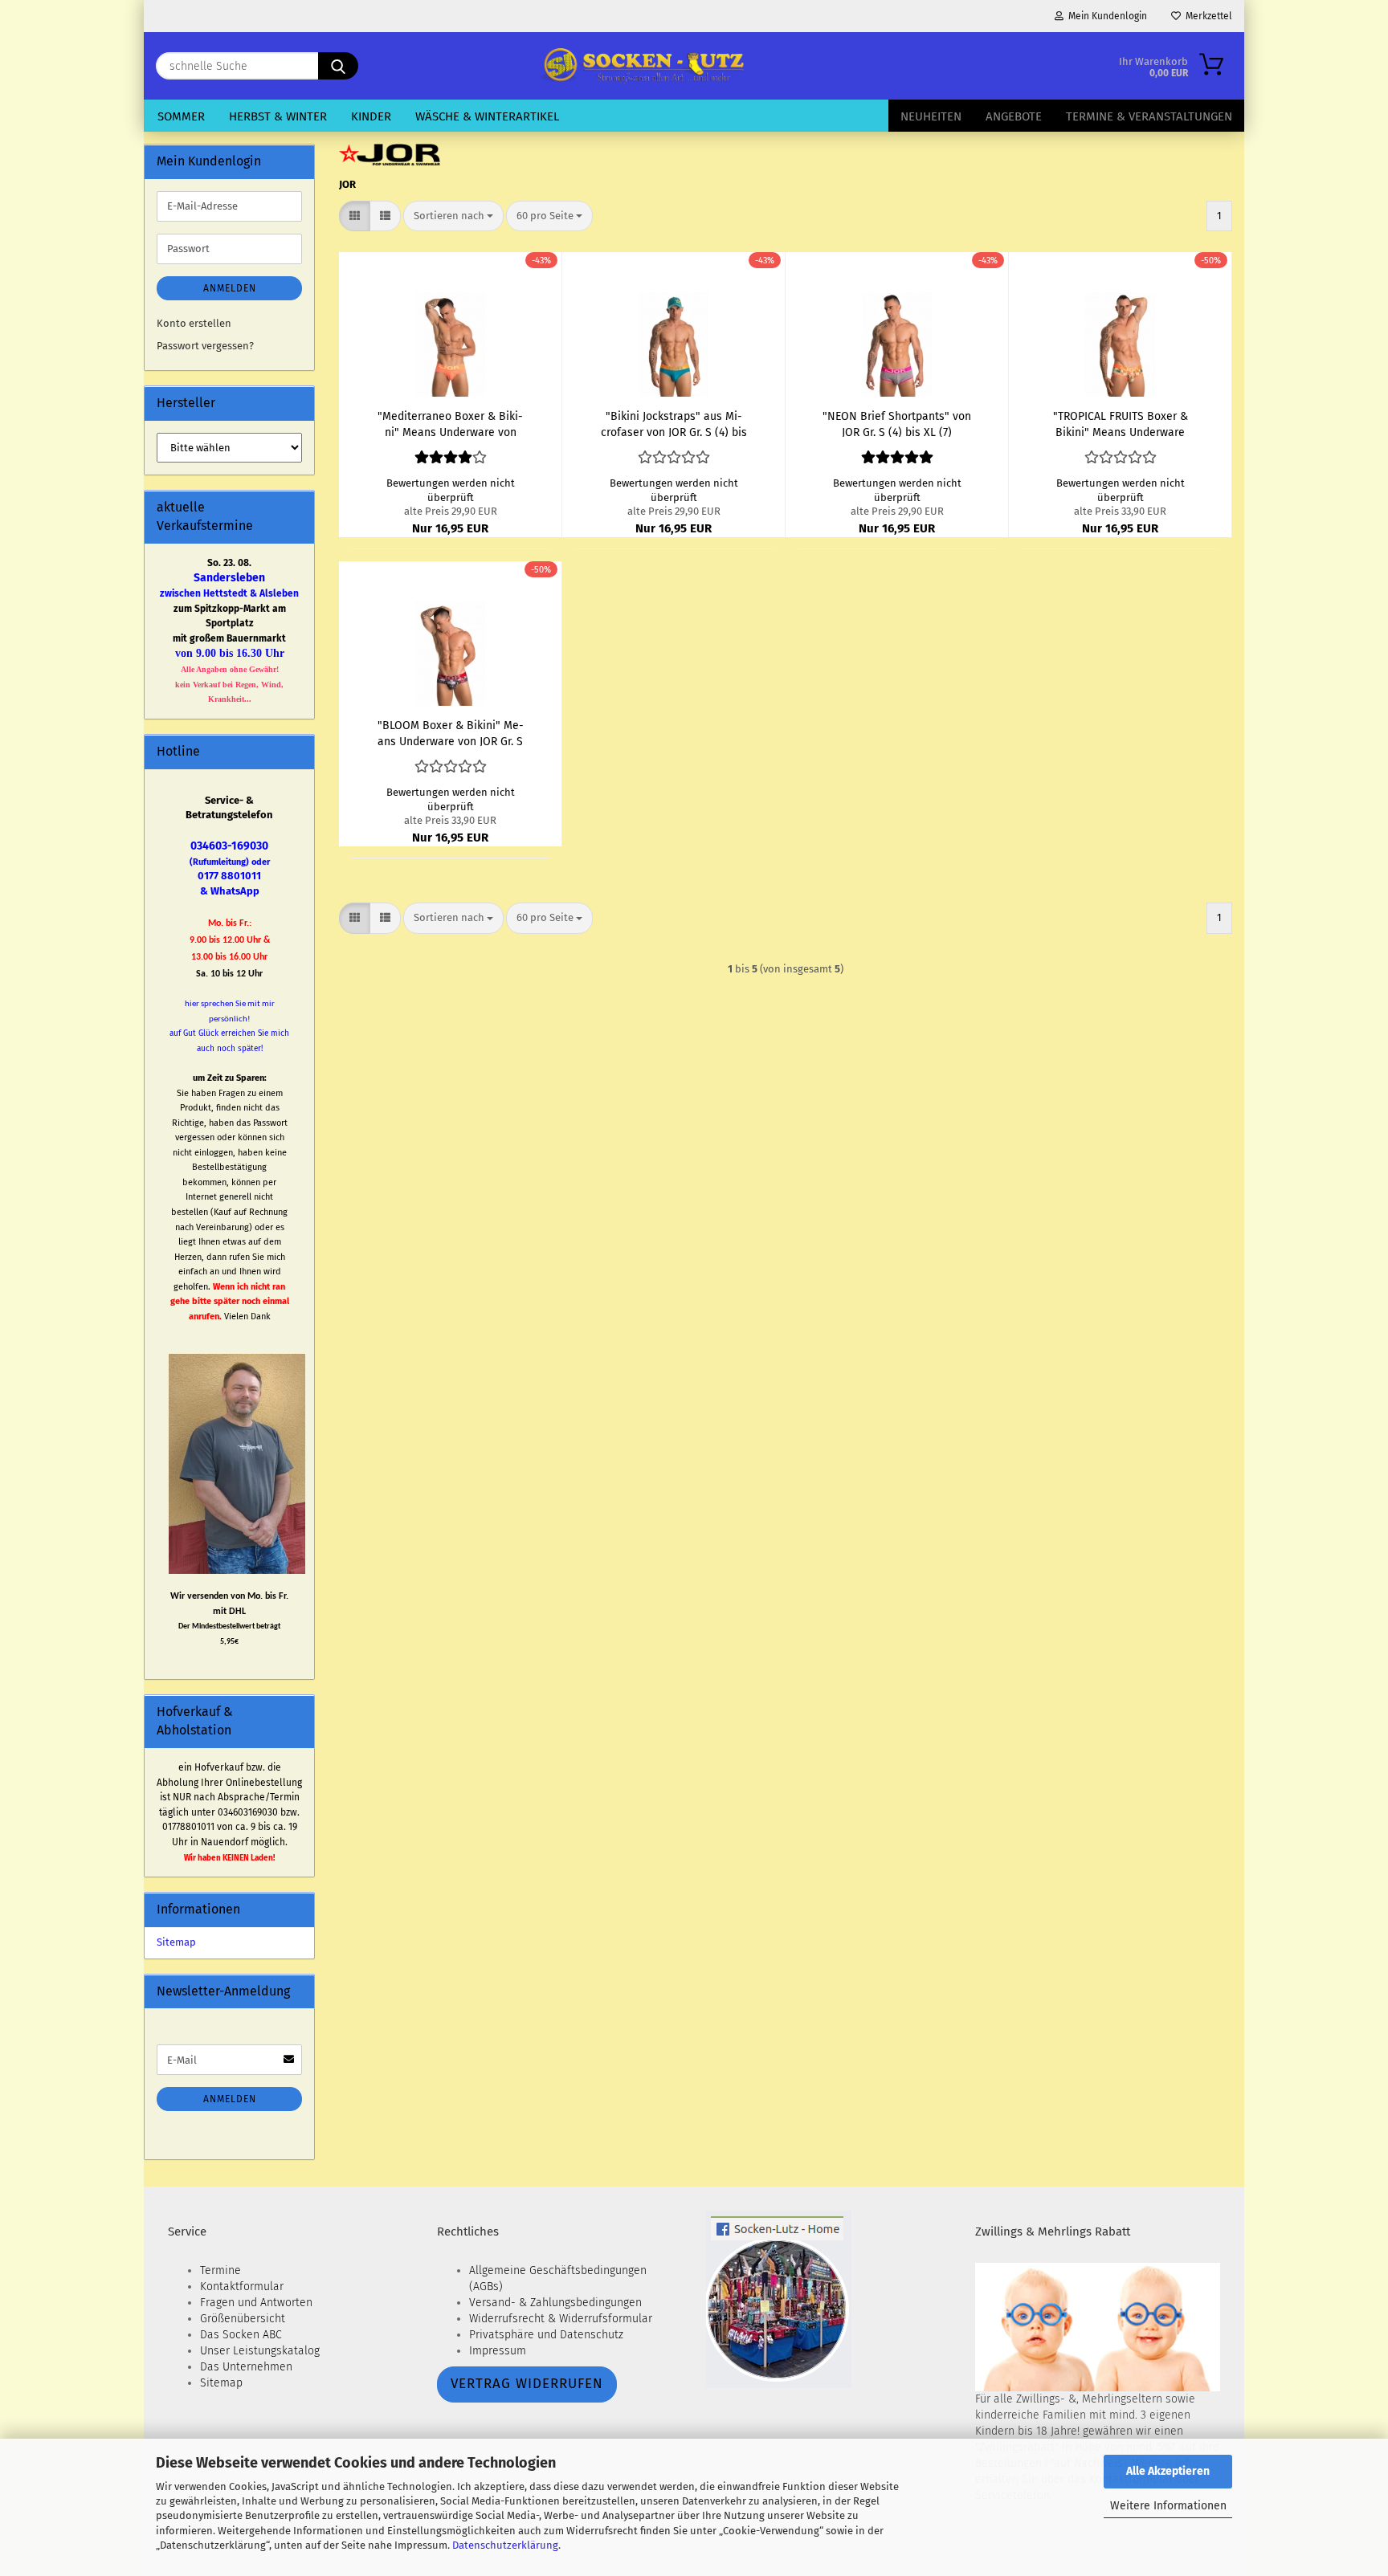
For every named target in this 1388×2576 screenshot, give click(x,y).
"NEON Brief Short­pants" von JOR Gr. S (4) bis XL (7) (897, 423)
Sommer (181, 116)
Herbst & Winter (278, 116)
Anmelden (230, 288)
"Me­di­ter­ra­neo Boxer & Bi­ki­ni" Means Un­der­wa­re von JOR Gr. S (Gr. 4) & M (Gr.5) (450, 423)
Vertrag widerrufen (527, 2384)
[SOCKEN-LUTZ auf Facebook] (779, 2299)
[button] (355, 216)
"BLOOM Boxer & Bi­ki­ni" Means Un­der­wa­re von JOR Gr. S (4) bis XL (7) (451, 732)
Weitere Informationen (1168, 2506)
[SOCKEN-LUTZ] (641, 66)
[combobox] (453, 216)
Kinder (371, 116)
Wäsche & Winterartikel (487, 116)
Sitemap (176, 1942)
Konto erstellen (194, 323)
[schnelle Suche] (338, 66)
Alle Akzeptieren (1168, 2471)
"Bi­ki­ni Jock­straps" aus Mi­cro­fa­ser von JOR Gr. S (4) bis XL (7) (674, 423)
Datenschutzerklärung (505, 2545)
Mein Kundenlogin (1105, 16)
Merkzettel (1206, 16)
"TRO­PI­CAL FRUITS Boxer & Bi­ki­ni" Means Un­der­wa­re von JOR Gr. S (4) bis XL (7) (1121, 423)
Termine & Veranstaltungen (1149, 116)
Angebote (1014, 116)
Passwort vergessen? (205, 346)
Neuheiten (931, 116)
